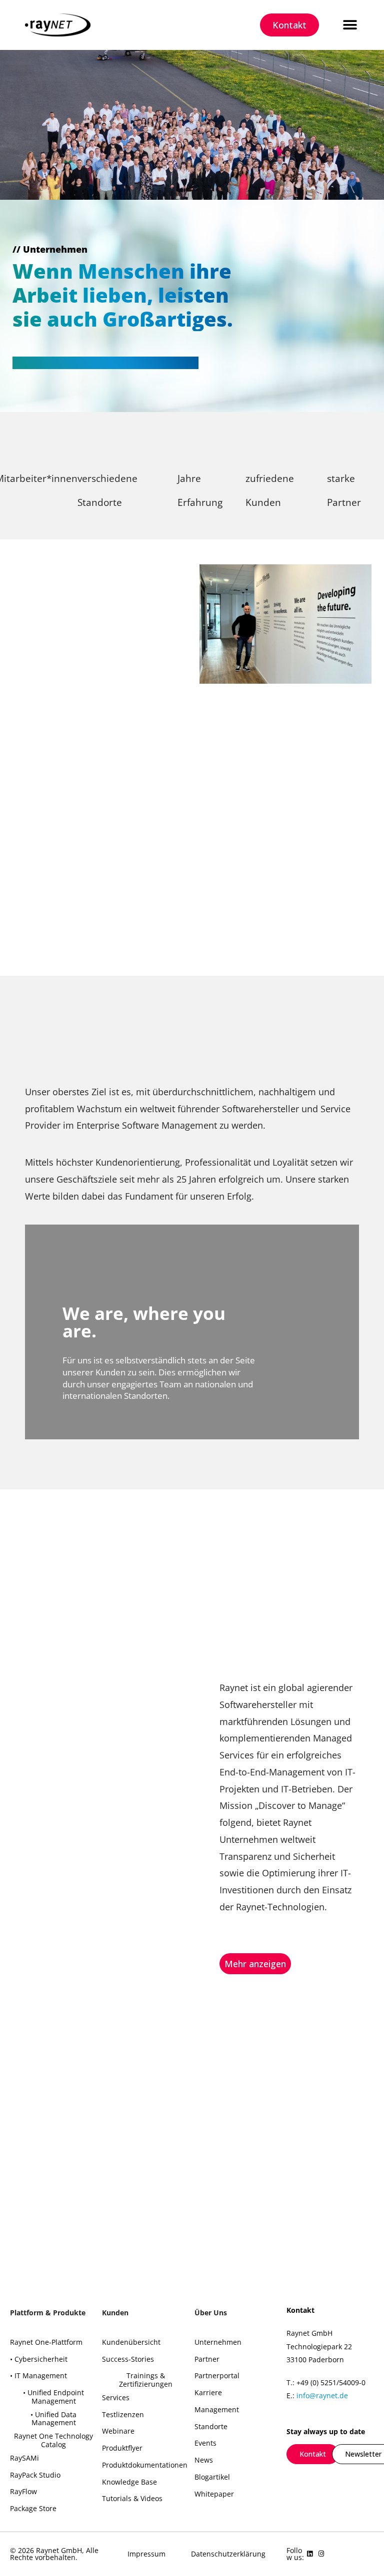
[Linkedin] (310, 2554)
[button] (350, 25)
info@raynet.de (322, 2395)
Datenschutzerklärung (228, 2554)
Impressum (146, 2554)
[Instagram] (321, 2554)
